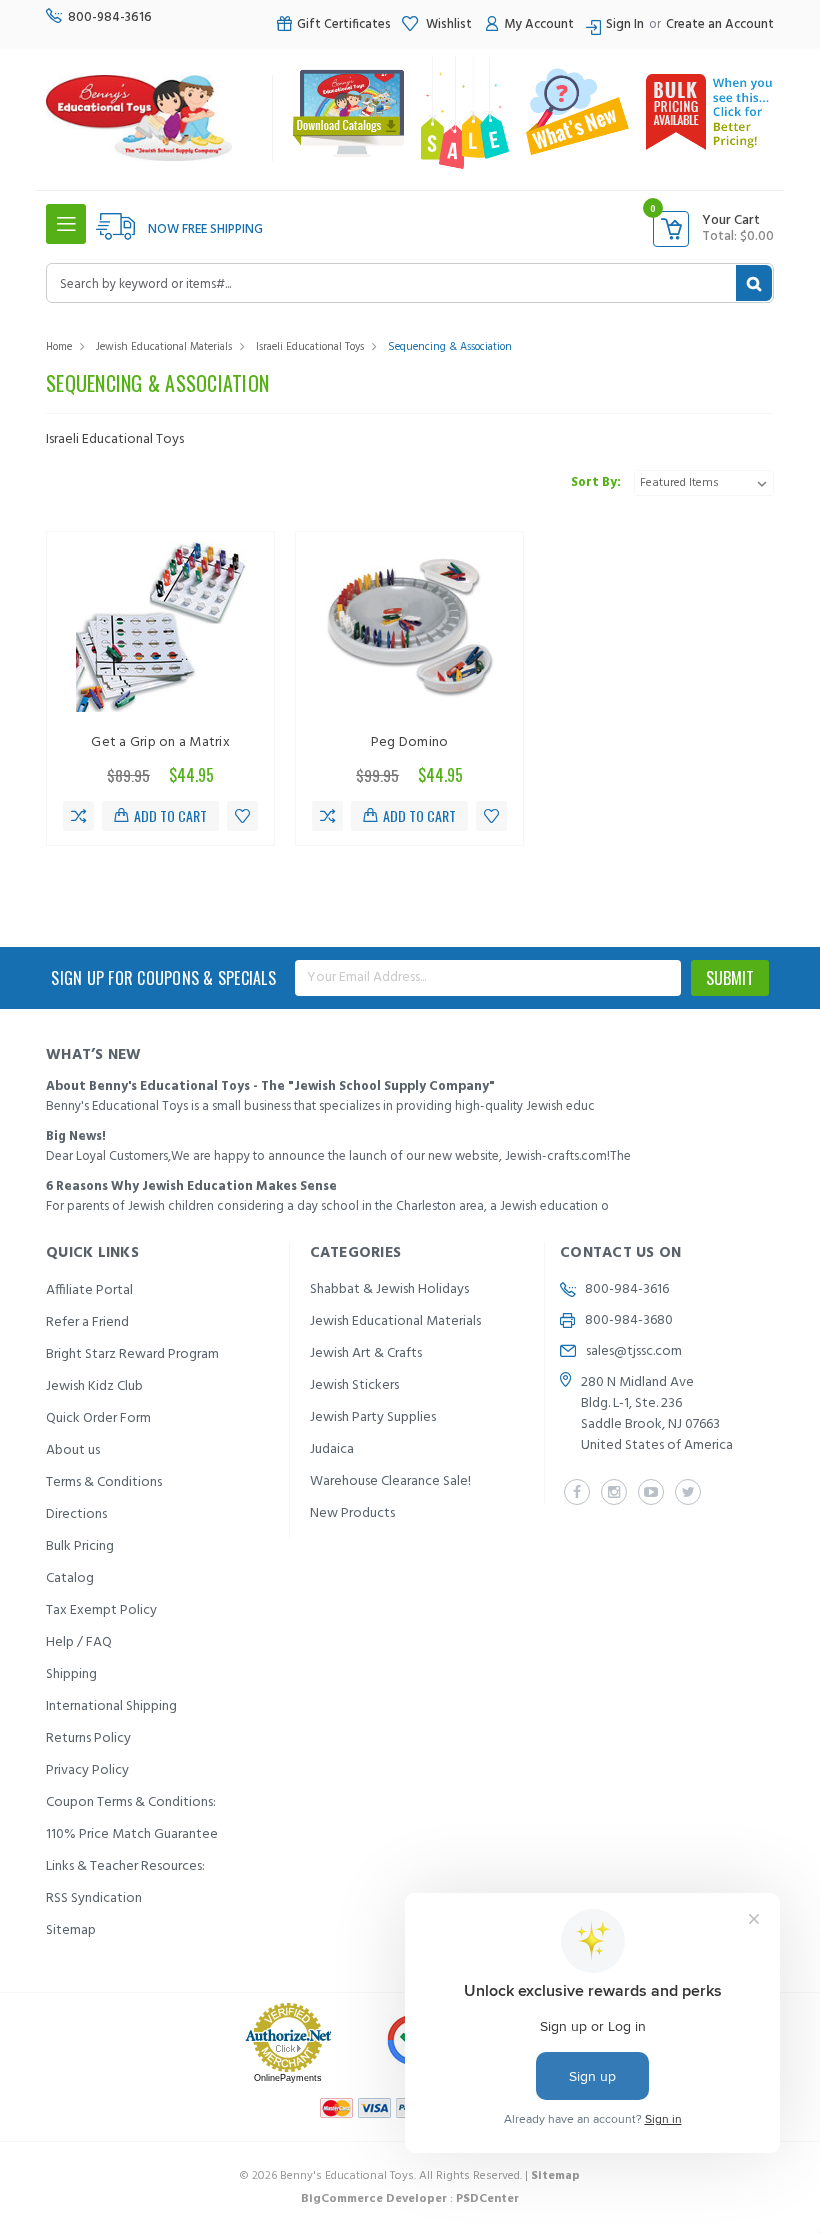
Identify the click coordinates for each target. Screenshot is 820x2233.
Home (59, 347)
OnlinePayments (288, 2078)
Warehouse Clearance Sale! (390, 1481)
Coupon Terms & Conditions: (131, 1802)
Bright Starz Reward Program (132, 1354)
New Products (352, 1513)
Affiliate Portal (89, 1290)
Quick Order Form (98, 1418)
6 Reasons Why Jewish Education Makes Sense (191, 1186)
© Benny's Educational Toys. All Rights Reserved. (410, 2176)
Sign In (625, 24)
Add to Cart (170, 815)
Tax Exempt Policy (101, 1610)
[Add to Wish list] (242, 816)
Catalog (70, 1578)
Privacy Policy (87, 1770)
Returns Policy (88, 1738)
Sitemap (71, 1930)
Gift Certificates (344, 24)
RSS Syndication (94, 1898)
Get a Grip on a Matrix (160, 742)
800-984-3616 (110, 17)
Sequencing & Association (450, 347)
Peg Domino (410, 742)
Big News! (76, 1136)
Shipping (71, 1674)
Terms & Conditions (104, 1482)
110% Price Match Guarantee (132, 1834)
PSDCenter (487, 2199)
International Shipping (111, 1706)
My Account (539, 24)
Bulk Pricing (80, 1546)
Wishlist (447, 24)
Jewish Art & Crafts (366, 1353)
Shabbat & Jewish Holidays (389, 1289)
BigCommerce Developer (374, 2199)
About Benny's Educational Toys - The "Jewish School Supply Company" (270, 1086)
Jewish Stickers (354, 1385)
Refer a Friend (87, 1322)
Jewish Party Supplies (373, 1417)
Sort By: (596, 482)
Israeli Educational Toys (310, 347)
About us (73, 1450)
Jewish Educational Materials (164, 347)
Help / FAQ (79, 1642)
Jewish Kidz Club (94, 1386)
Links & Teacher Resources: (125, 1866)
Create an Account (720, 24)
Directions (76, 1514)
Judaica (332, 1449)
